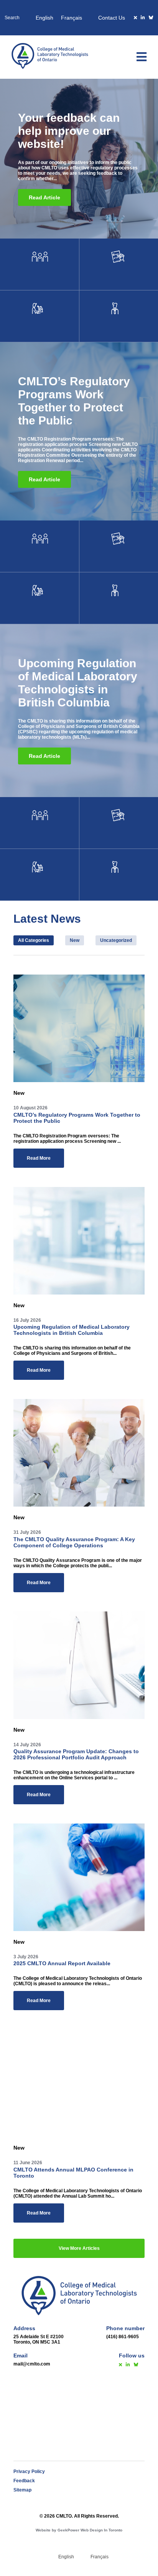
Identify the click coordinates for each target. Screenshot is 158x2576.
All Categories (34, 940)
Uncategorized (116, 940)
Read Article (44, 197)
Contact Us (112, 18)
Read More (39, 1158)
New (75, 940)
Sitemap (22, 2490)
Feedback (24, 2481)
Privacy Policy (29, 2472)
